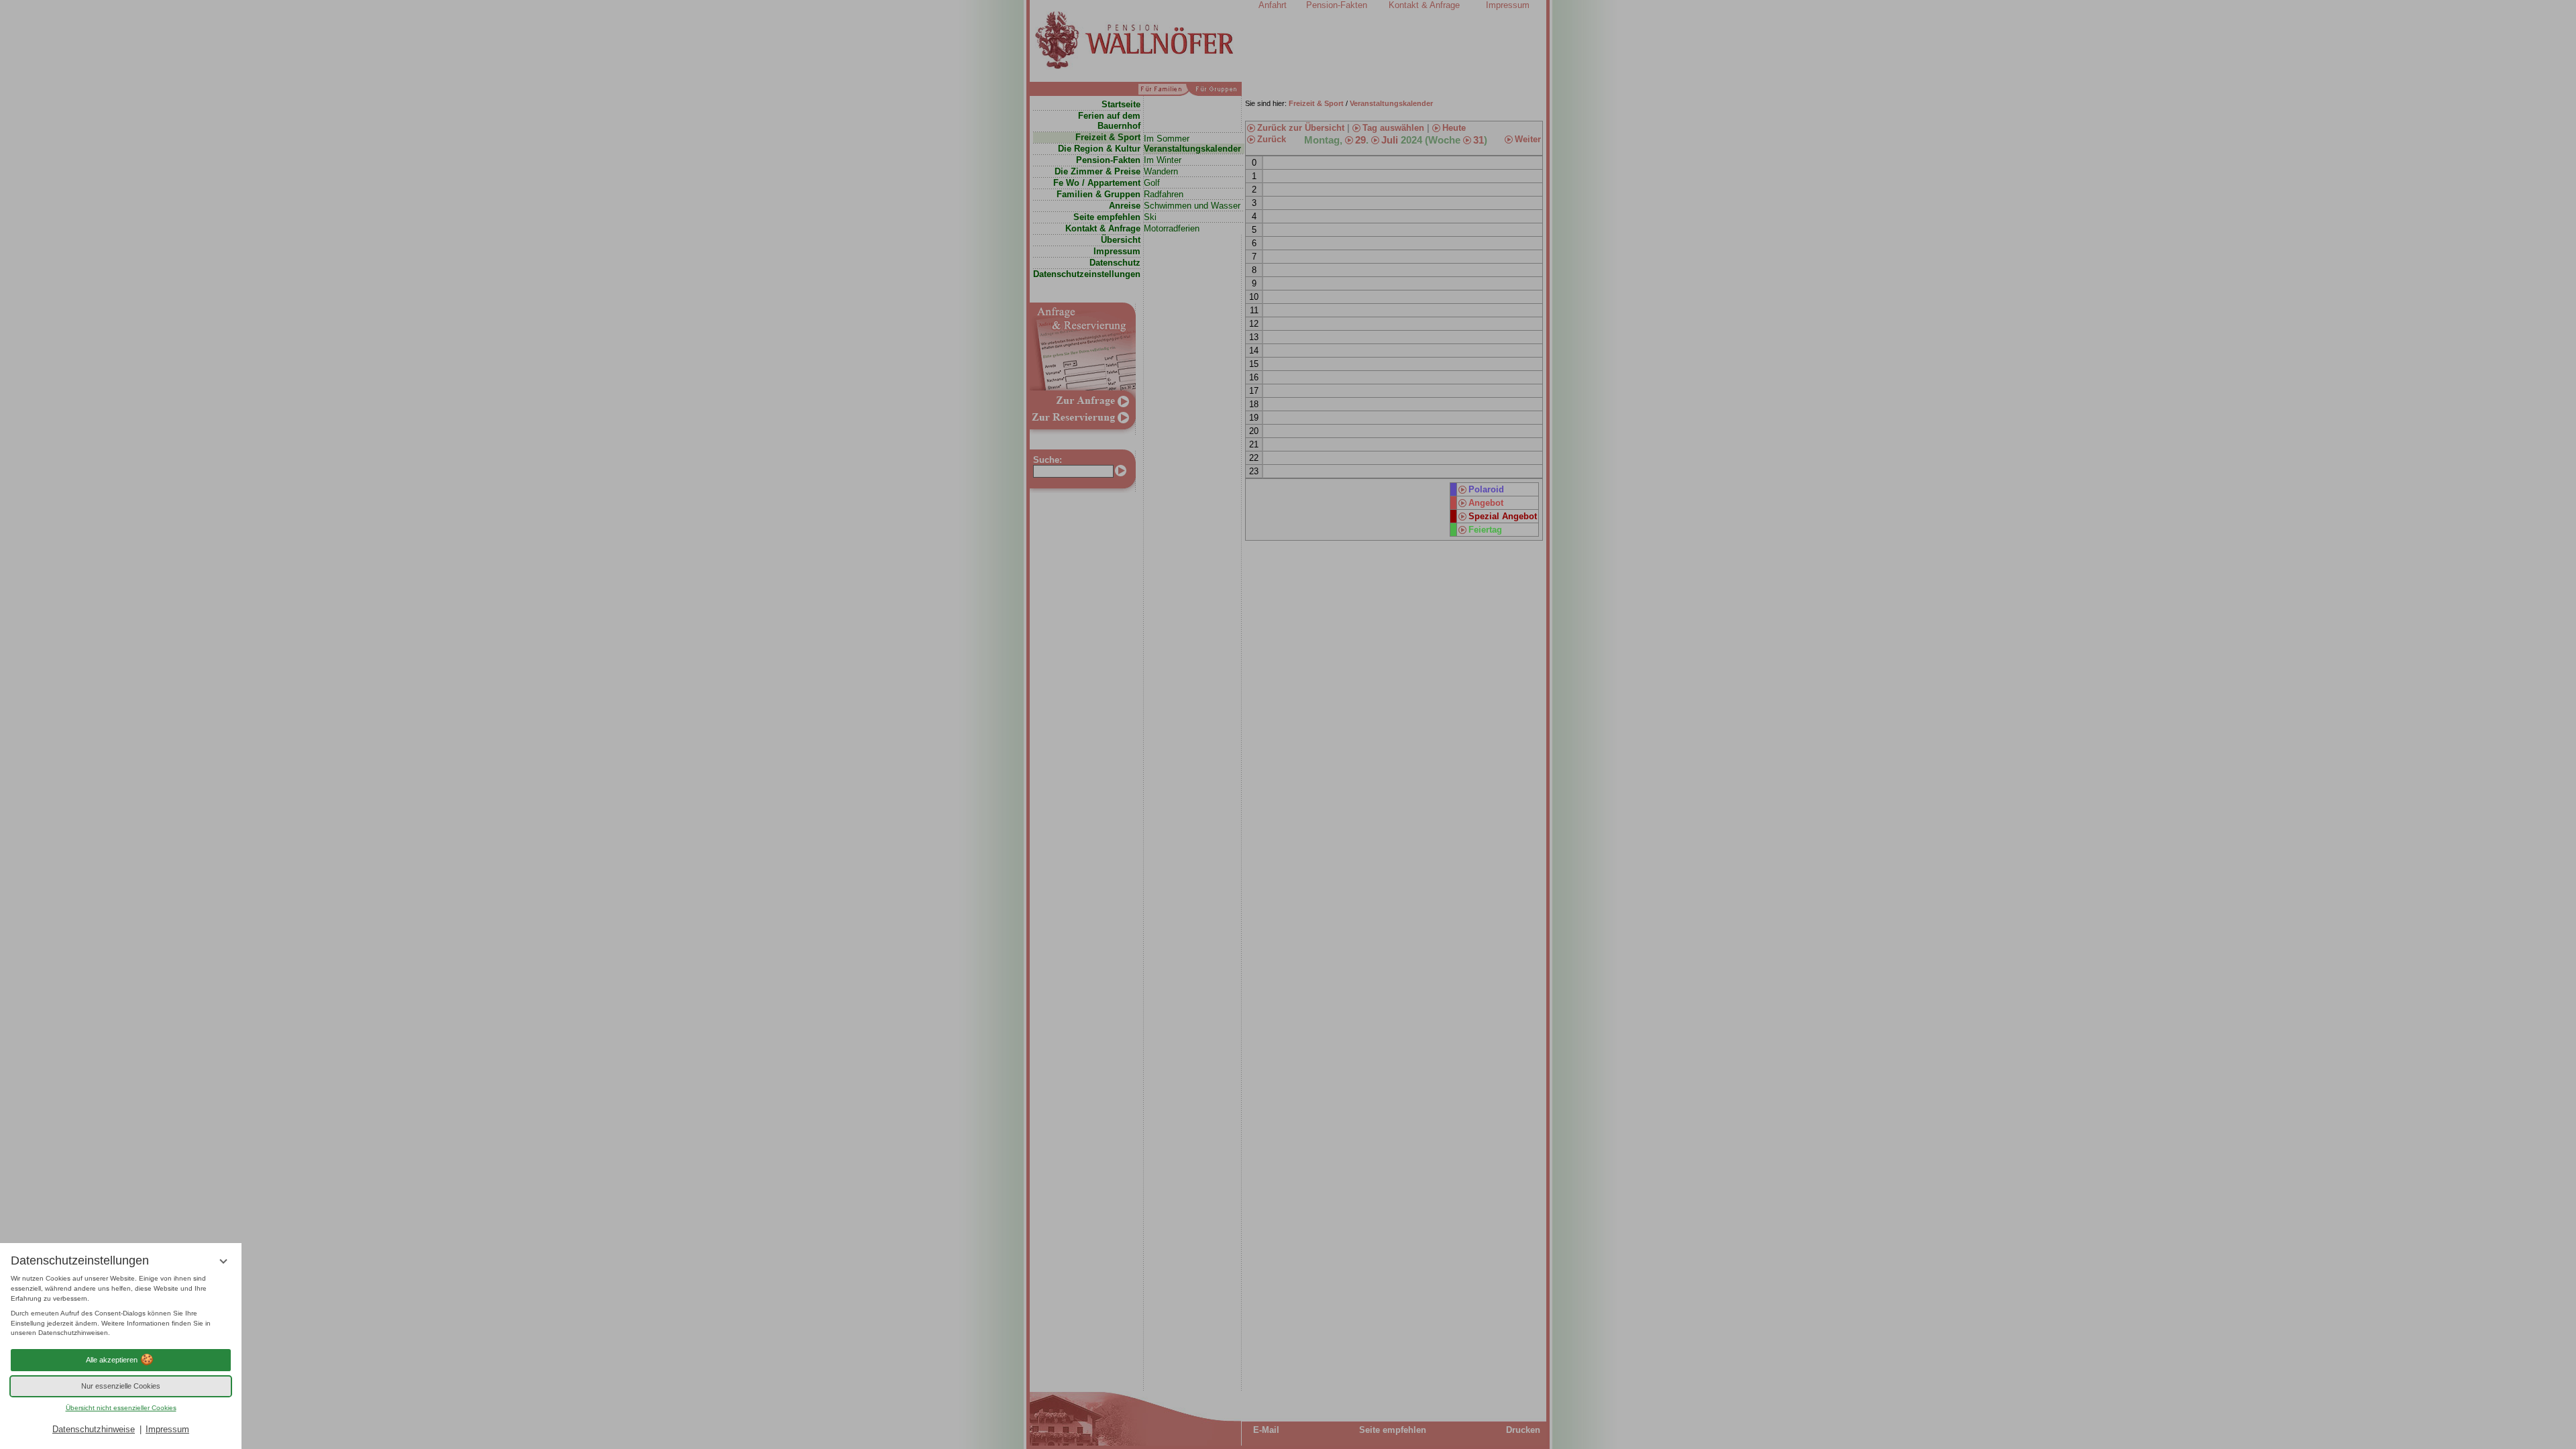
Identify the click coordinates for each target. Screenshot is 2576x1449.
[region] (121, 1306)
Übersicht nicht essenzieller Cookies (121, 1408)
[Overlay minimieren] (223, 1261)
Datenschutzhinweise (94, 1429)
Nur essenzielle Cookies (121, 1386)
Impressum (167, 1429)
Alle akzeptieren (112, 1360)
